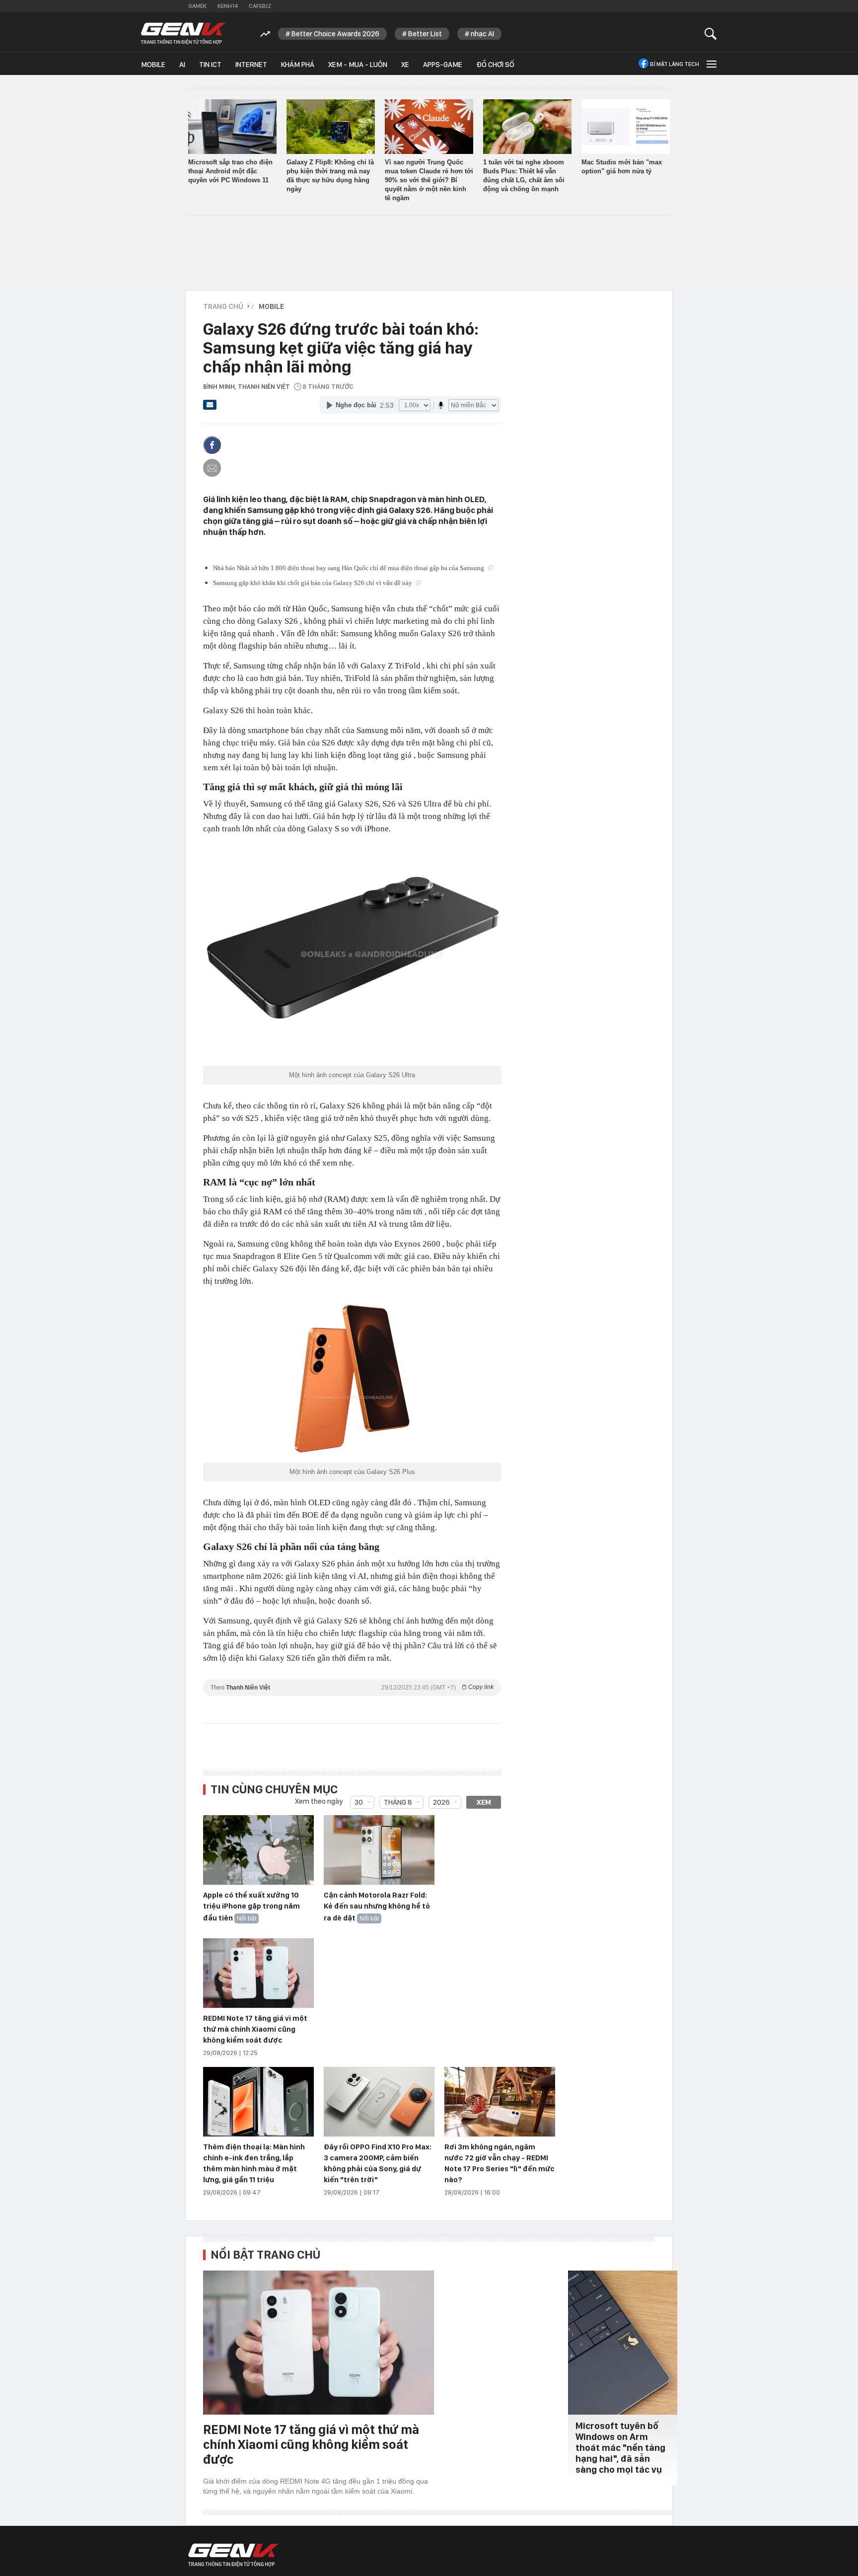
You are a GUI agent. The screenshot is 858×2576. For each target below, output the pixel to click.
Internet (251, 65)
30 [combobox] (359, 1802)
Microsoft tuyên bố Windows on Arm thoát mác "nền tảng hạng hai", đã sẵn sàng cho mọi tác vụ (620, 2448)
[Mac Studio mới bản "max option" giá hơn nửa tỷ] (626, 127)
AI (182, 65)
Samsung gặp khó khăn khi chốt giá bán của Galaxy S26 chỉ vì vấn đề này (313, 583)
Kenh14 (228, 6)
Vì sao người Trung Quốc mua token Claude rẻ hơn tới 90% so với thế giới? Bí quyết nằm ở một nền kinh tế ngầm (429, 180)
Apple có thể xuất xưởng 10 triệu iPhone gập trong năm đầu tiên (251, 1907)
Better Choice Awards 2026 (335, 34)
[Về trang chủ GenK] (183, 34)
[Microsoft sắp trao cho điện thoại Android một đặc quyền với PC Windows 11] (232, 127)
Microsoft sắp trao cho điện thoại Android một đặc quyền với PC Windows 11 (230, 171)
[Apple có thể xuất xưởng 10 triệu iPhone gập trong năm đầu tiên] (258, 1850)
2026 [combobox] (441, 1802)
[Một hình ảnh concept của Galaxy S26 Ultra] (352, 954)
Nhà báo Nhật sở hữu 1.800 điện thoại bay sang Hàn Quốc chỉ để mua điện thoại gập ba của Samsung (349, 568)
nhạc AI (482, 34)
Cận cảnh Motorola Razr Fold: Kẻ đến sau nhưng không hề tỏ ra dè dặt (377, 1907)
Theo (352, 1687)
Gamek (197, 6)
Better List (425, 34)
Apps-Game (443, 65)
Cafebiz (260, 6)
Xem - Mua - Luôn (358, 65)
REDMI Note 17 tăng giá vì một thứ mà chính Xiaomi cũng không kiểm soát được (255, 2029)
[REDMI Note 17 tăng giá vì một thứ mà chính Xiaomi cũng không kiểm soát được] (258, 1974)
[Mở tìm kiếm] (711, 34)
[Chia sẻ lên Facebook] (212, 445)
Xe (405, 65)
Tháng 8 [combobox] (398, 1802)
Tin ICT (210, 65)
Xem (484, 1802)
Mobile (153, 65)
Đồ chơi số (495, 65)
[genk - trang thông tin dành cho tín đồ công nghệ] (233, 2555)
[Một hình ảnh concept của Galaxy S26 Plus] (352, 1379)
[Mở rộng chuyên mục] (711, 64)
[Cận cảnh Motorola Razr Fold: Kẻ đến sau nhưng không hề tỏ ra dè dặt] (379, 1850)
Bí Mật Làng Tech (675, 64)
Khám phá (298, 65)
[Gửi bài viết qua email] (210, 408)
